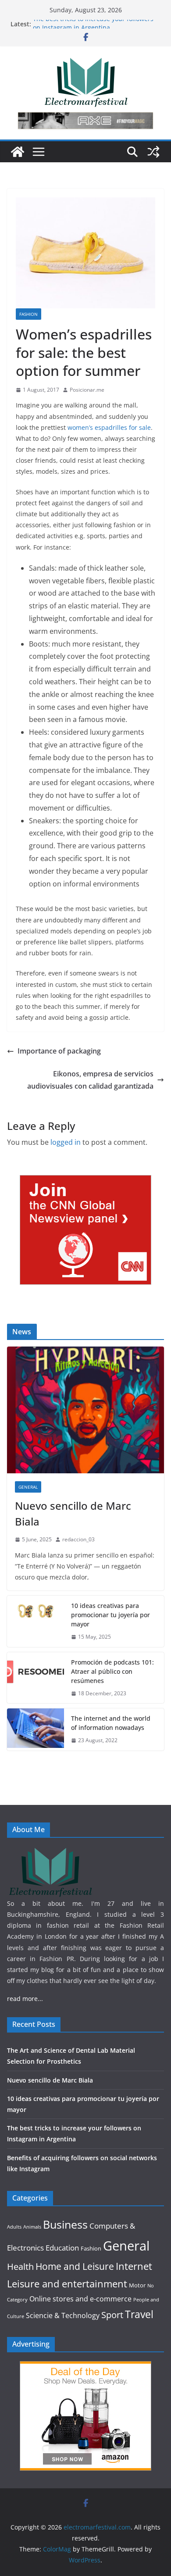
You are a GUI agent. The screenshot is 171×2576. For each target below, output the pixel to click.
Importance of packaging (59, 1051)
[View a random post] (153, 152)
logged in (66, 1142)
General (28, 1487)
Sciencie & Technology (63, 2315)
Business (65, 2224)
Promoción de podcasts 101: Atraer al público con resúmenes (112, 1671)
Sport (112, 2315)
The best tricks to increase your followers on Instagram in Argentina (93, 28)
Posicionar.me (87, 390)
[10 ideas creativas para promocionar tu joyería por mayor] (36, 1621)
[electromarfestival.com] (18, 152)
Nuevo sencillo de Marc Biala (73, 1513)
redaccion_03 (78, 1539)
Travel (139, 2314)
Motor (137, 2285)
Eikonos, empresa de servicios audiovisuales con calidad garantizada (90, 1080)
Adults (14, 2227)
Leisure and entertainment (67, 2284)
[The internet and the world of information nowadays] (36, 1729)
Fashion (28, 314)
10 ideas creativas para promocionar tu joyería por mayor (110, 1615)
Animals (32, 2227)
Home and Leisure (75, 2266)
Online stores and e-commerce (80, 2299)
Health (20, 2267)
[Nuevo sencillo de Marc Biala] (85, 1410)
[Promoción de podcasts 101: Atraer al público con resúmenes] (36, 1678)
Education (62, 2248)
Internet (134, 2266)
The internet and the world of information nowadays (111, 1723)
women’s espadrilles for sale (109, 427)
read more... (25, 1999)
